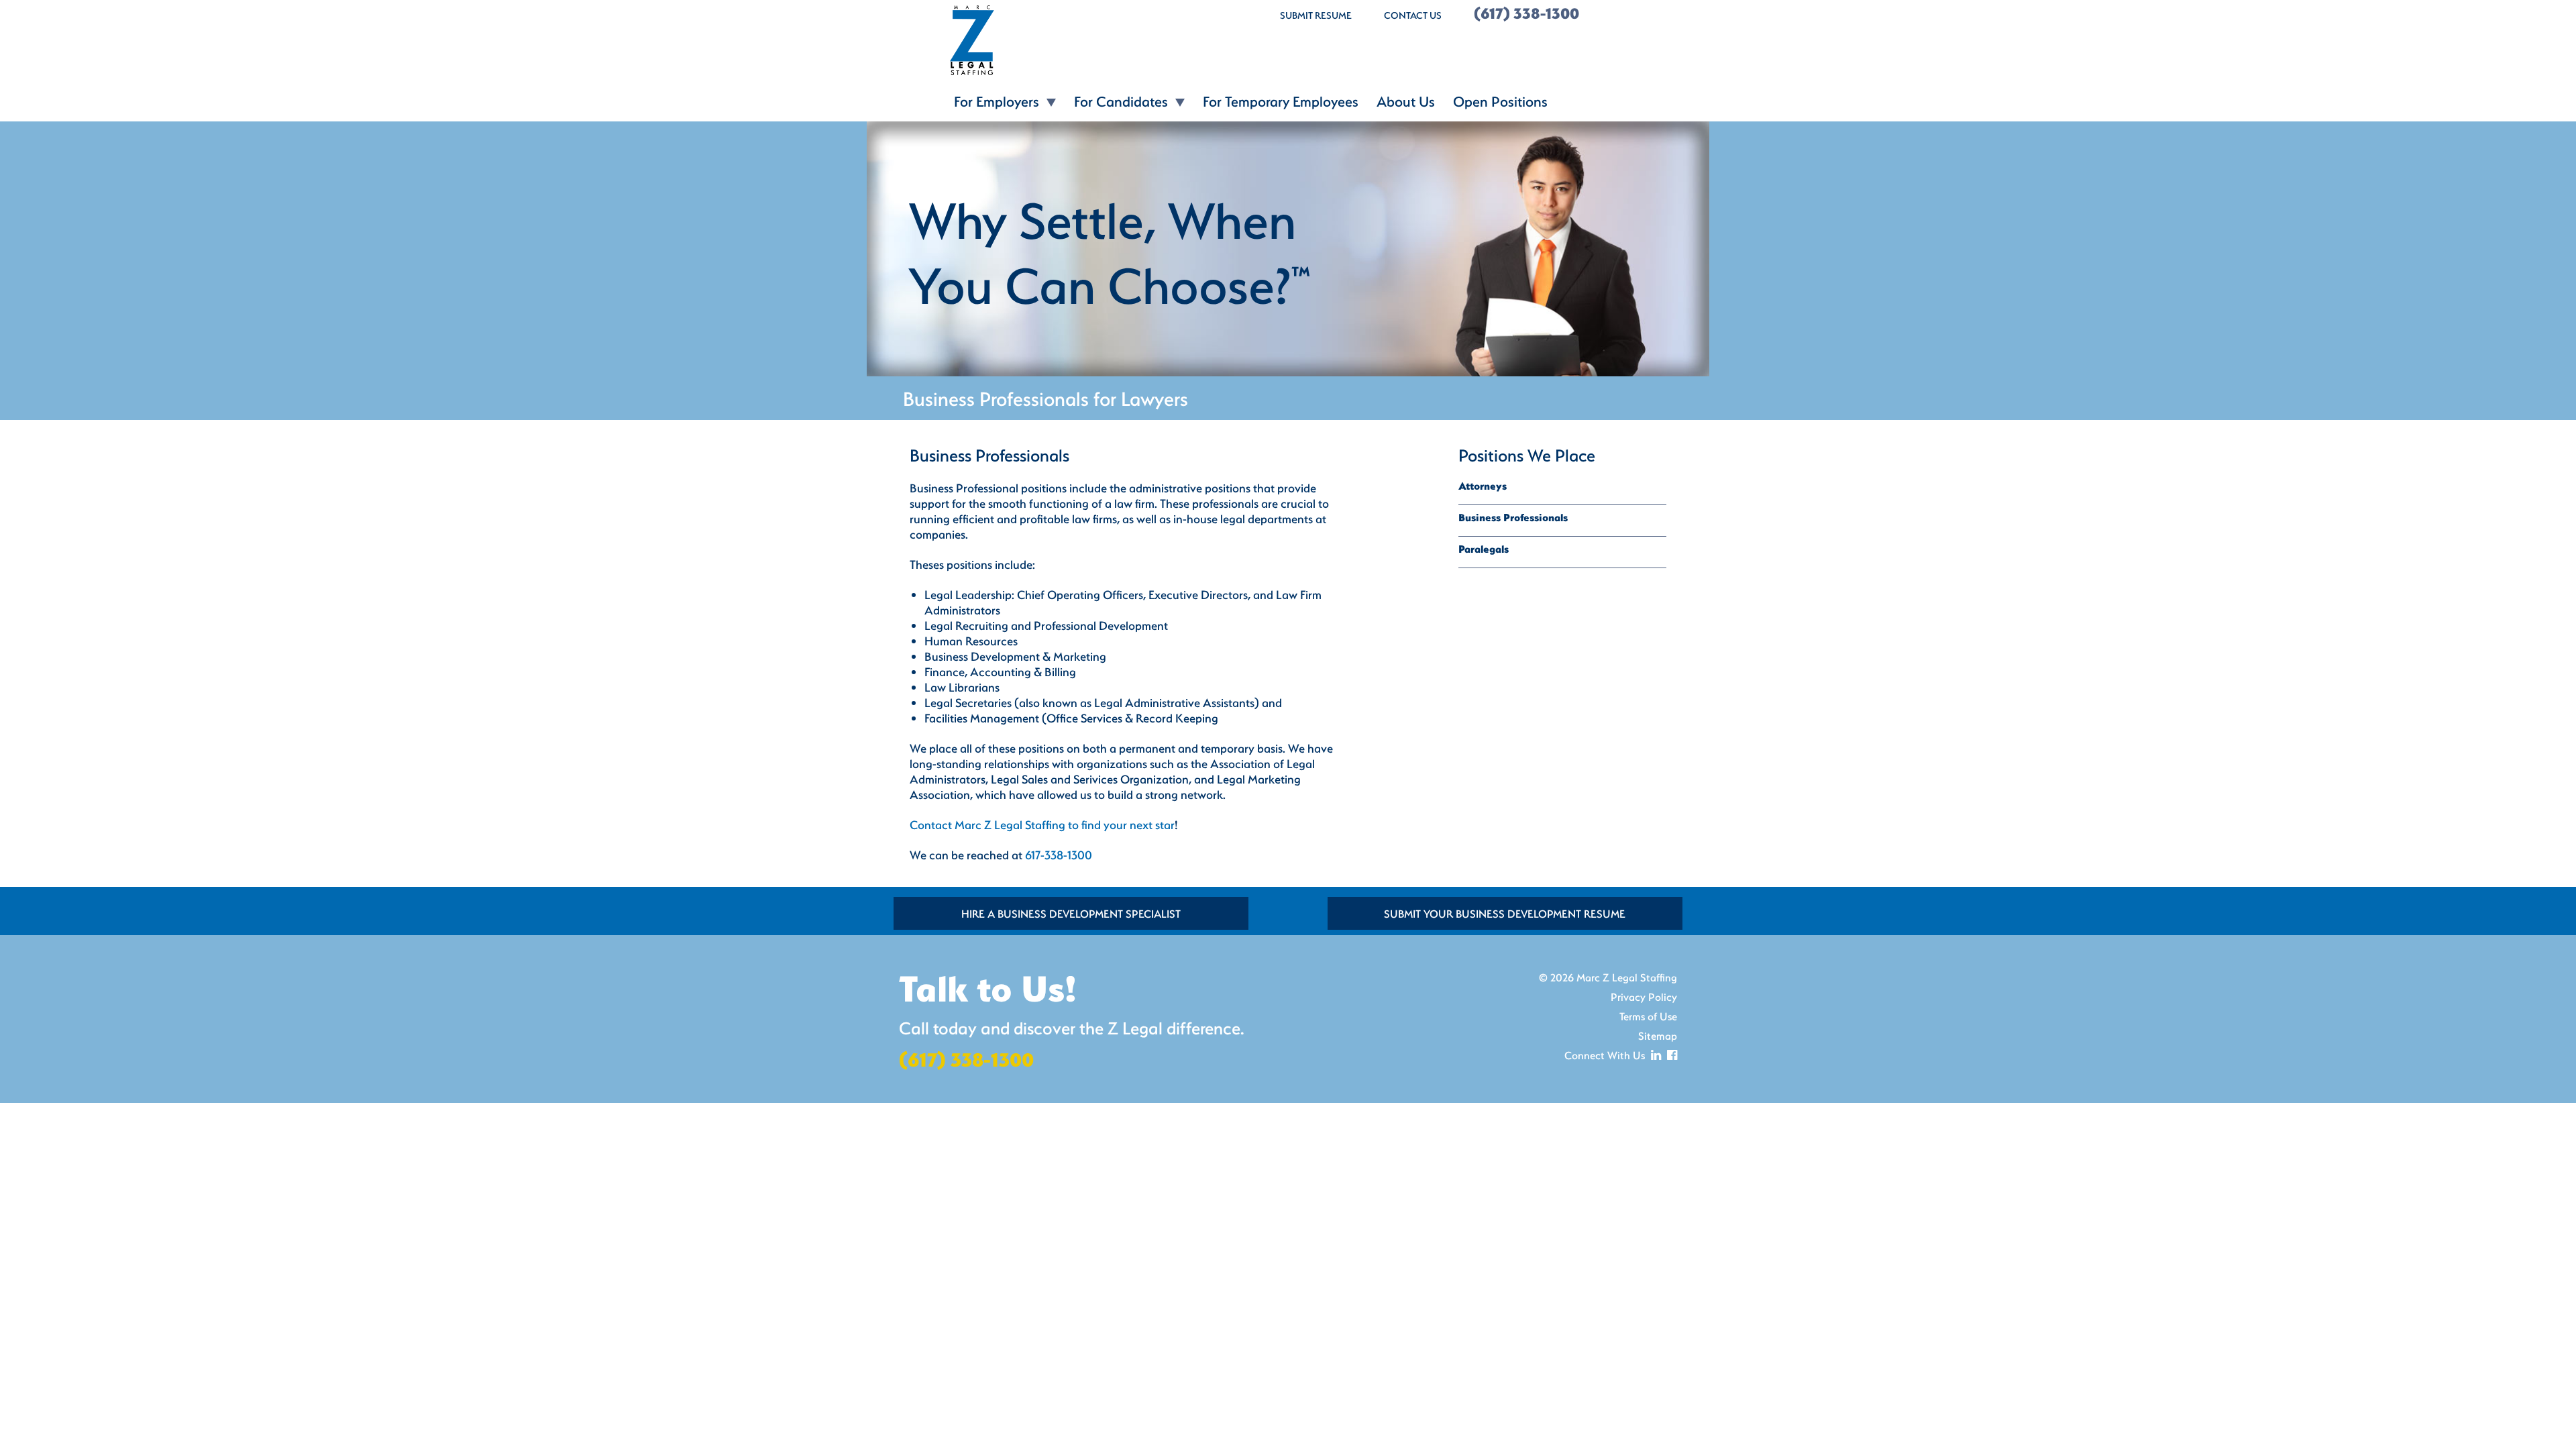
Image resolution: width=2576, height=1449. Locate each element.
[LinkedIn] (1654, 1055)
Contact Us (1413, 15)
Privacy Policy (1644, 997)
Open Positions (1500, 101)
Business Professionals (1513, 517)
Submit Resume (1316, 15)
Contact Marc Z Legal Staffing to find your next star (1042, 825)
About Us (1406, 101)
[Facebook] (1670, 1055)
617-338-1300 (1059, 855)
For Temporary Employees (1281, 101)
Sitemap (1658, 1035)
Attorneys (1483, 486)
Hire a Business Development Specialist (1071, 913)
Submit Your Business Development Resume (1505, 913)
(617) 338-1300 (1526, 13)
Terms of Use (1648, 1016)
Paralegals (1484, 549)
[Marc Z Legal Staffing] (1073, 40)
